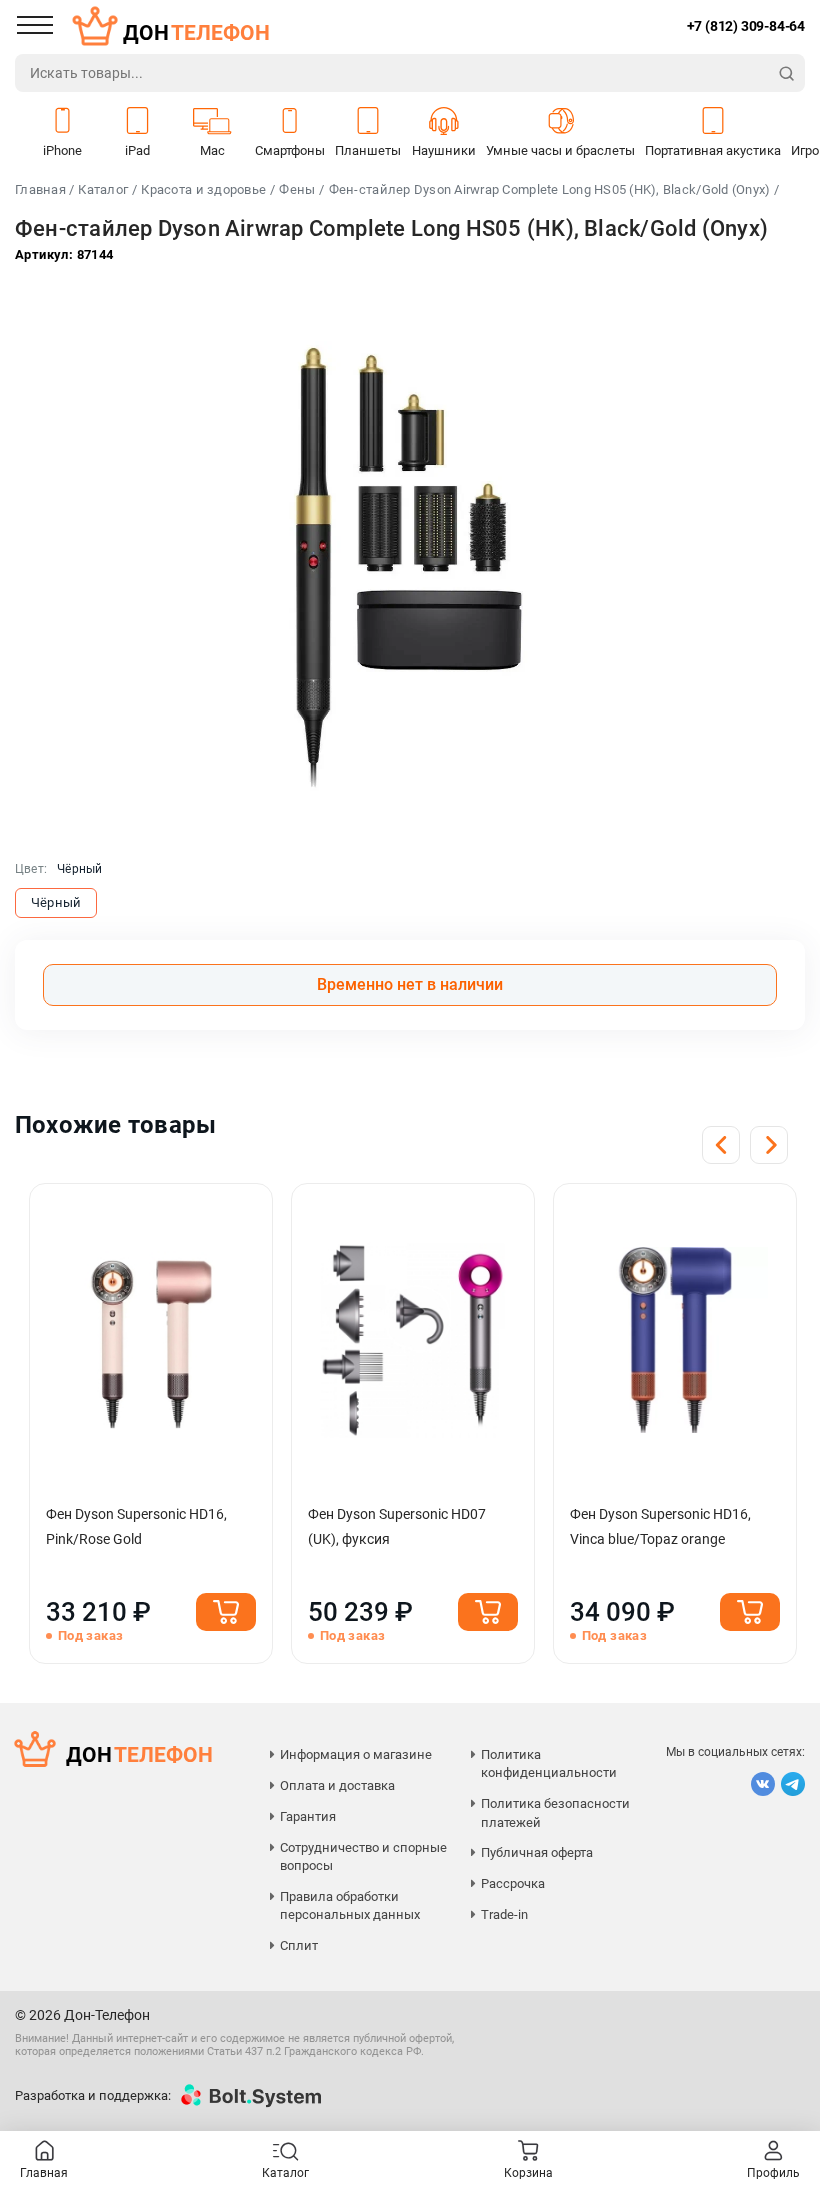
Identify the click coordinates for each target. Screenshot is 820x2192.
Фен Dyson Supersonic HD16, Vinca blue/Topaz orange (660, 1526)
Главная (44, 2173)
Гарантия (308, 1816)
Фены (297, 189)
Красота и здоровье (203, 189)
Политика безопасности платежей (555, 1812)
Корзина (528, 2173)
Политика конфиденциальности (549, 1763)
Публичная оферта (537, 1852)
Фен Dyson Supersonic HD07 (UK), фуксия (397, 1526)
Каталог (103, 189)
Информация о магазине (356, 1754)
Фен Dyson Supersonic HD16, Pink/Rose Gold (136, 1526)
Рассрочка (513, 1883)
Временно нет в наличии (410, 984)
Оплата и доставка (337, 1785)
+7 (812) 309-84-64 (746, 26)
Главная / (44, 189)
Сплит (299, 1945)
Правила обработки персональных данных (350, 1905)
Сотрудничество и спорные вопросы (363, 1856)
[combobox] (392, 73)
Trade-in (504, 1914)
